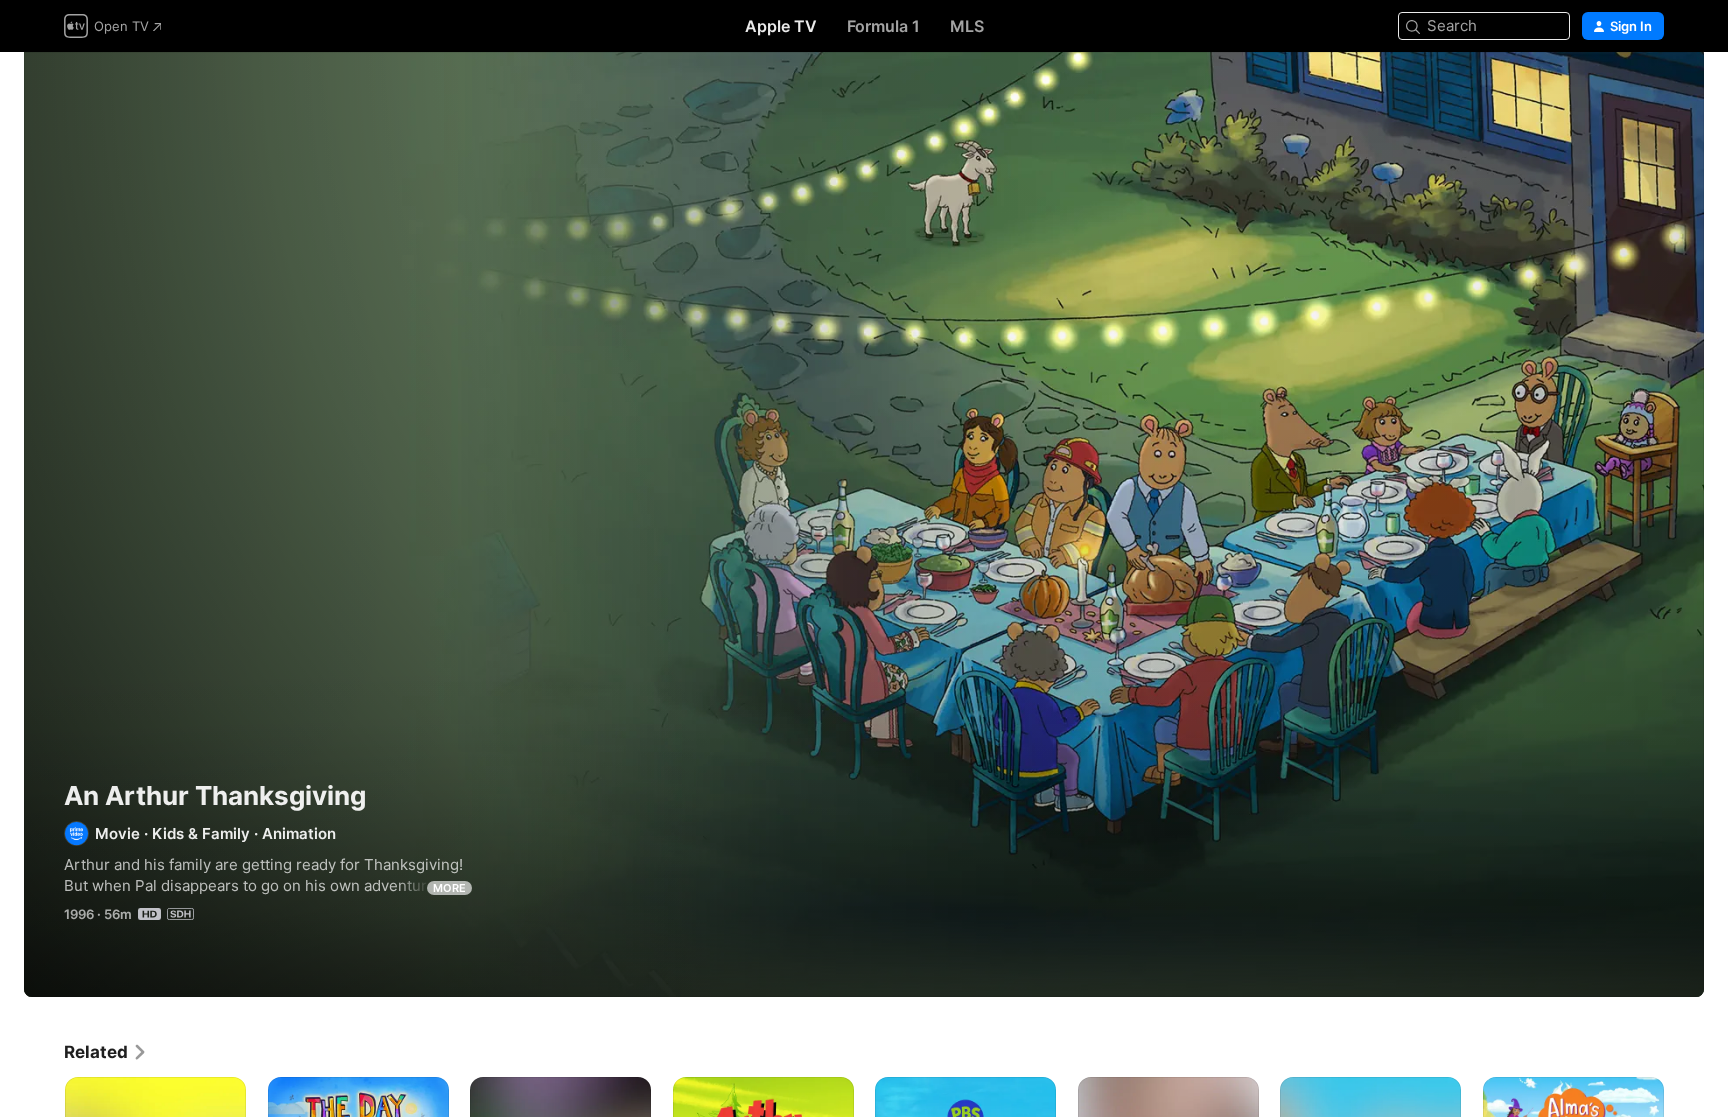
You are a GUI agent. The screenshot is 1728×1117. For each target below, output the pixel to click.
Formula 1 (883, 26)
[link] (106, 1052)
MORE (449, 888)
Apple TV (781, 26)
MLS (967, 26)
